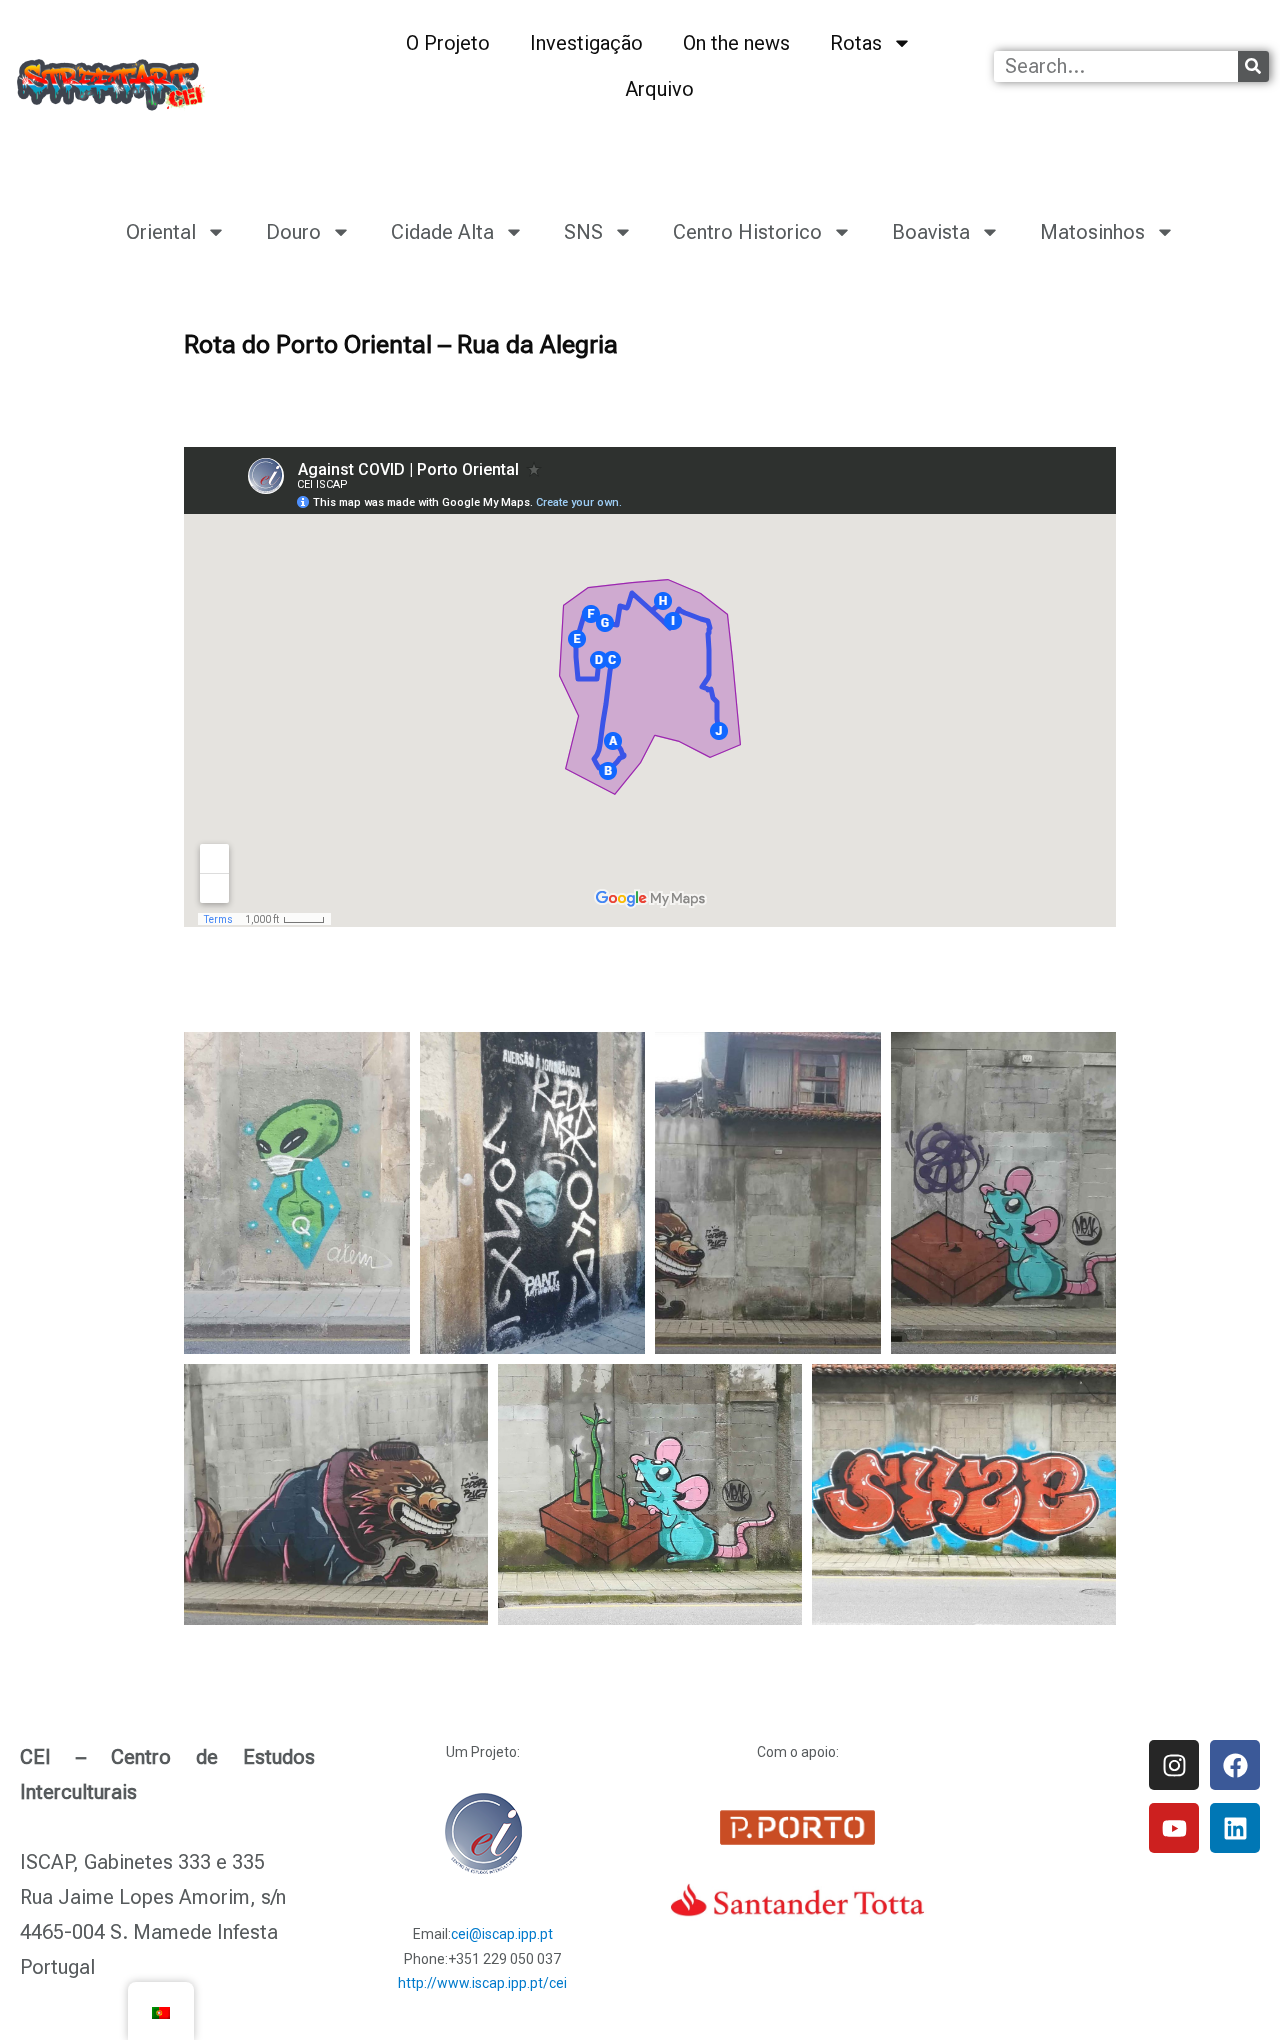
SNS (583, 232)
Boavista (931, 232)
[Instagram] (1174, 1765)
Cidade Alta (442, 232)
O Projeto (448, 43)
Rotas (856, 43)
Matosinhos (1092, 232)
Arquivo (659, 89)
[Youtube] (1174, 1828)
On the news (736, 43)
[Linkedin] (1235, 1828)
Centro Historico (747, 232)
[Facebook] (1235, 1765)
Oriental (161, 232)
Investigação (586, 43)
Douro (293, 232)
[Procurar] (1253, 66)
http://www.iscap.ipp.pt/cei (482, 1983)
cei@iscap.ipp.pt (502, 1934)
